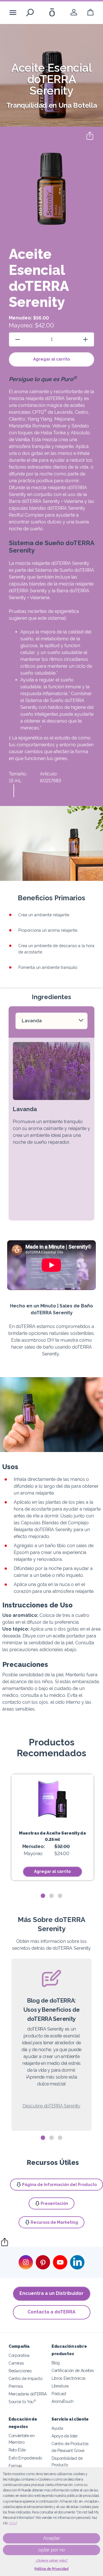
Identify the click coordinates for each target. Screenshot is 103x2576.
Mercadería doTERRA (27, 2394)
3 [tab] (60, 1896)
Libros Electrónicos (69, 2378)
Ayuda (57, 2428)
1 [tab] (43, 1896)
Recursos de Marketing (54, 2222)
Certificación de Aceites (73, 2370)
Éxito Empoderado (25, 2458)
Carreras (16, 2363)
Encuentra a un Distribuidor (51, 2293)
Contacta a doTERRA (51, 2312)
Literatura (60, 2386)
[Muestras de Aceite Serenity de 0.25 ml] (53, 1799)
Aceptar (52, 2538)
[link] (74, 12)
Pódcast (59, 2394)
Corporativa (19, 2355)
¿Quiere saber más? (52, 2561)
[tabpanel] (53, 1827)
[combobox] (51, 1021)
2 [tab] (51, 1896)
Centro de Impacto (25, 2378)
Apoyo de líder (65, 2436)
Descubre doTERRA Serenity (51, 2106)
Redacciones (20, 2371)
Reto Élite (17, 2450)
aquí (13, 2523)
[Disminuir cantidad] (18, 339)
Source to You (22, 2402)
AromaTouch (63, 2401)
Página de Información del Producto (59, 2185)
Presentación (54, 2203)
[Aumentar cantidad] (85, 339)
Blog (56, 2363)
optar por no (52, 2550)
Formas (15, 2466)
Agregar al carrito (51, 359)
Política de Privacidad (51, 2569)
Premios (16, 2386)
